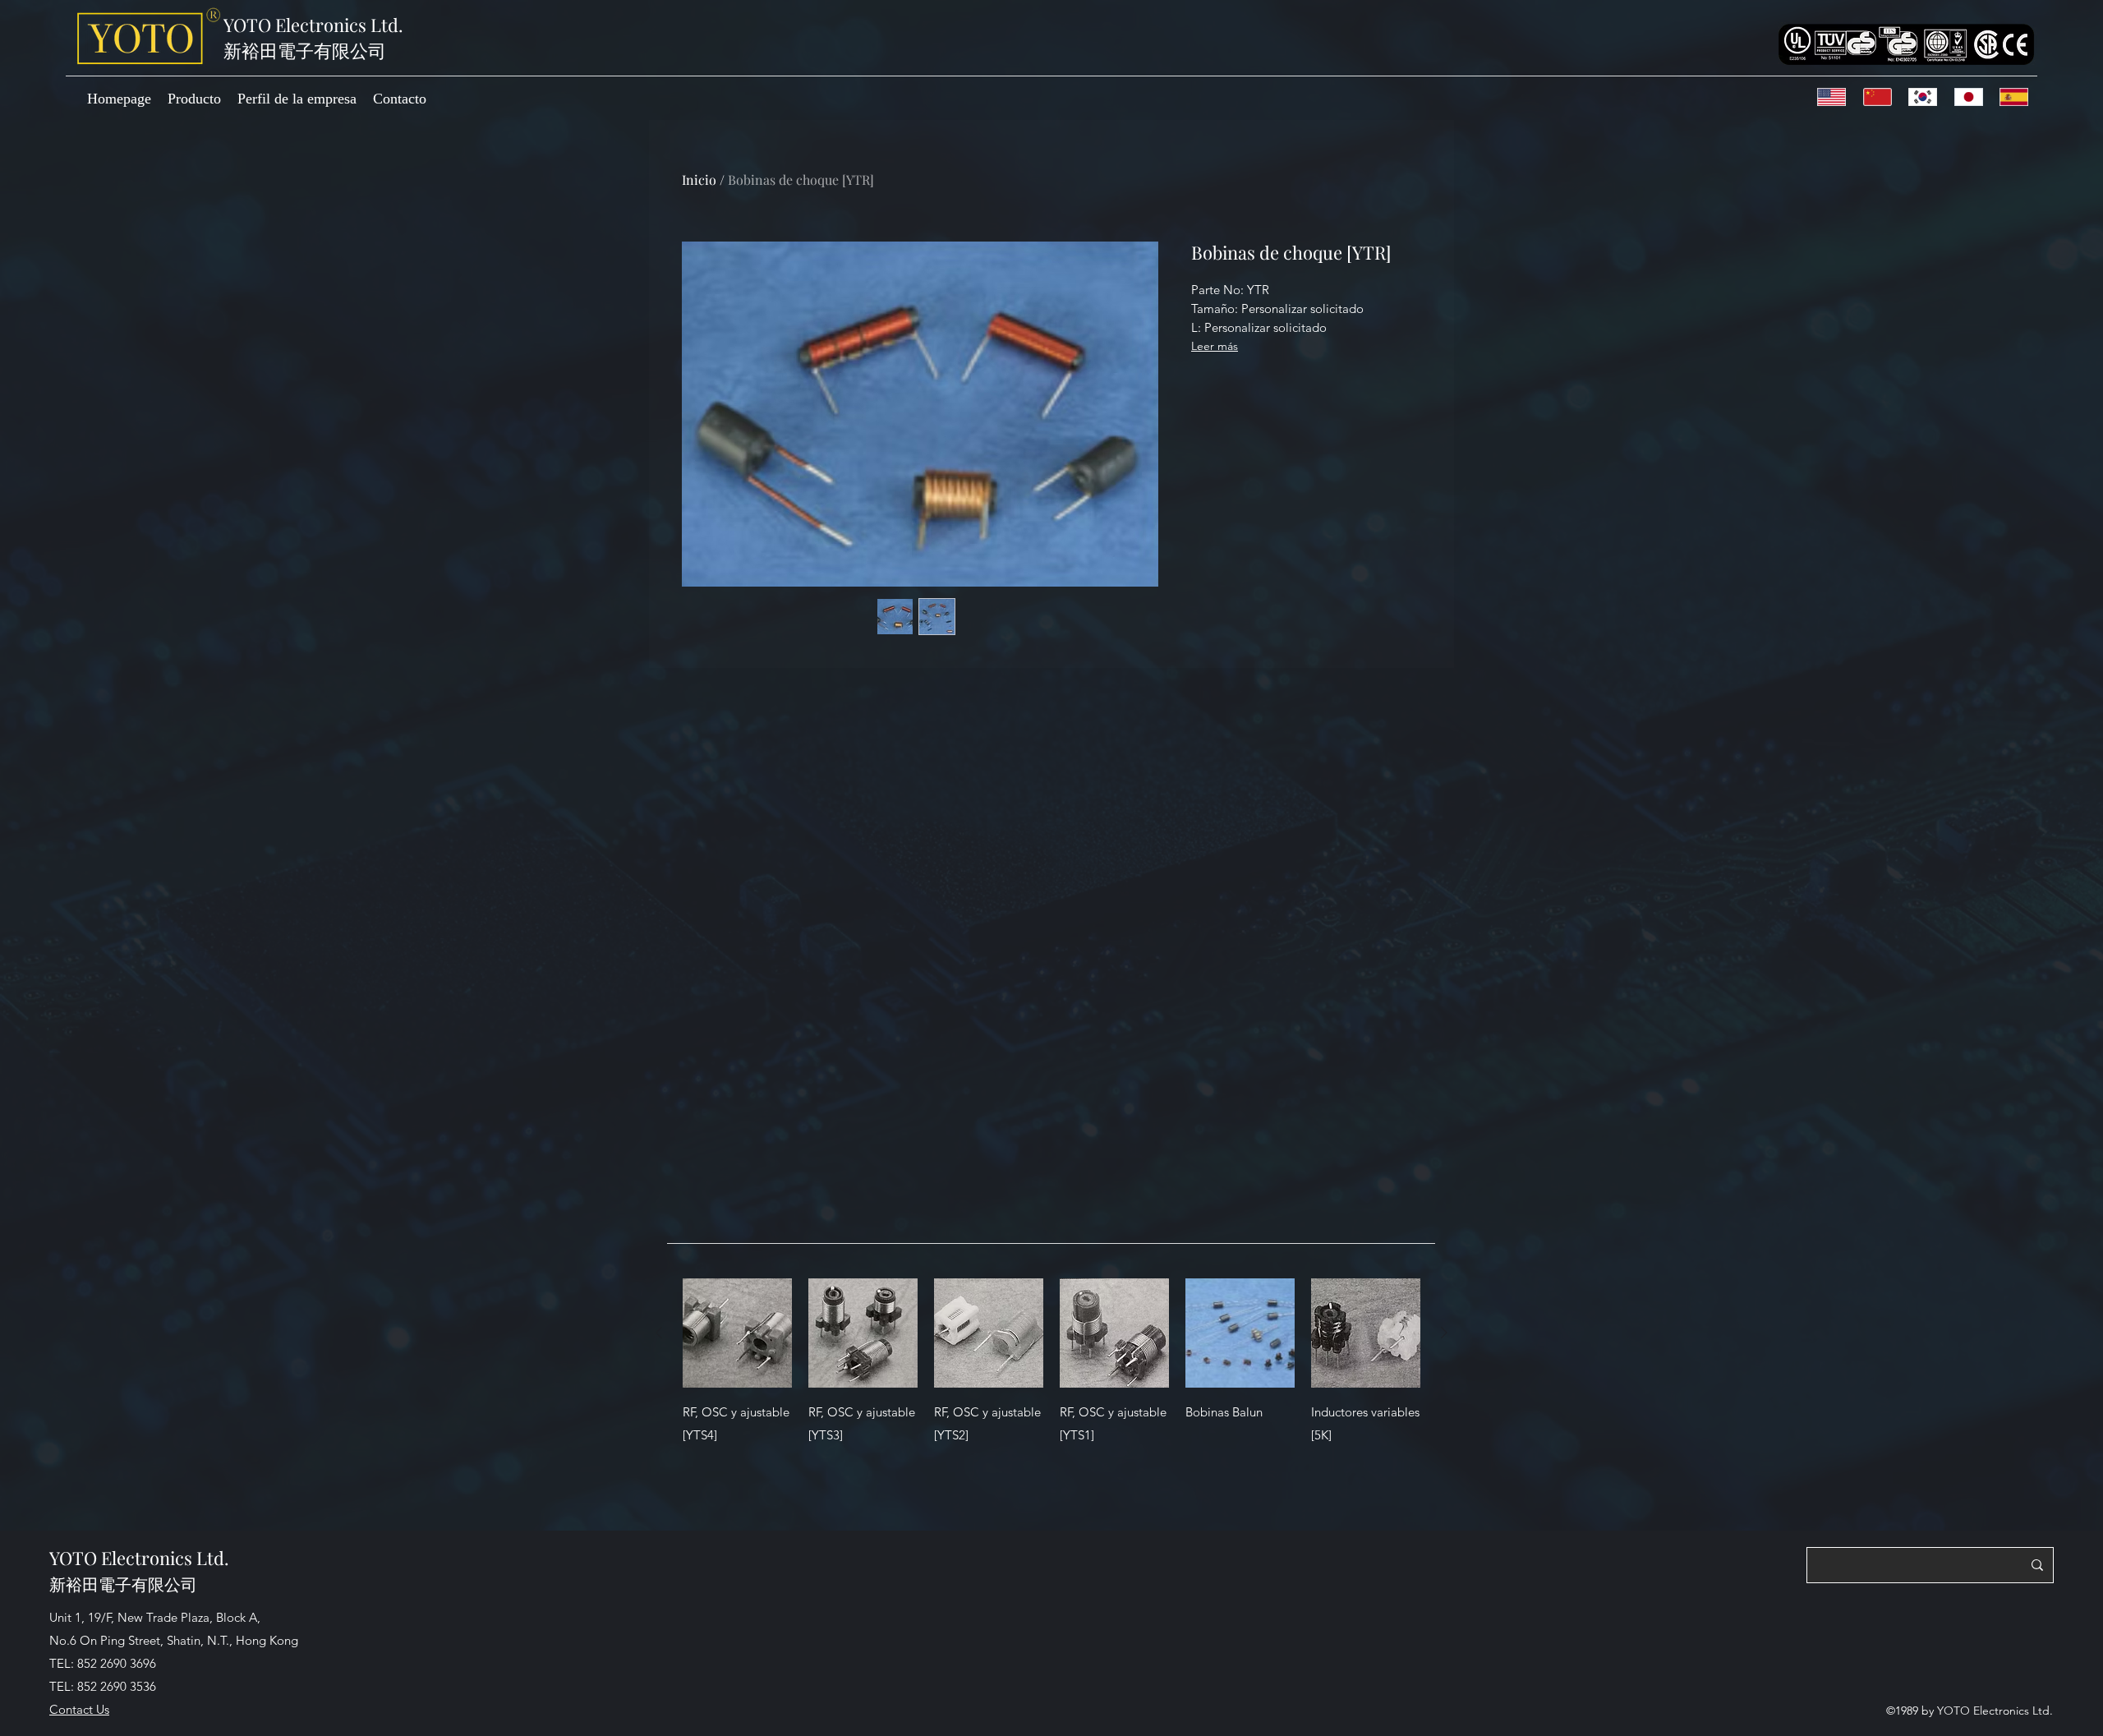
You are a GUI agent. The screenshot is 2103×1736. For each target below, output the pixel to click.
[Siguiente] (1444, 1333)
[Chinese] (1880, 97)
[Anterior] (659, 1333)
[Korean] (1926, 97)
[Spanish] (2017, 97)
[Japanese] (1971, 97)
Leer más (1215, 346)
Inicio (699, 180)
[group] (1051, 1398)
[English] (1835, 97)
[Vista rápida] (737, 1333)
